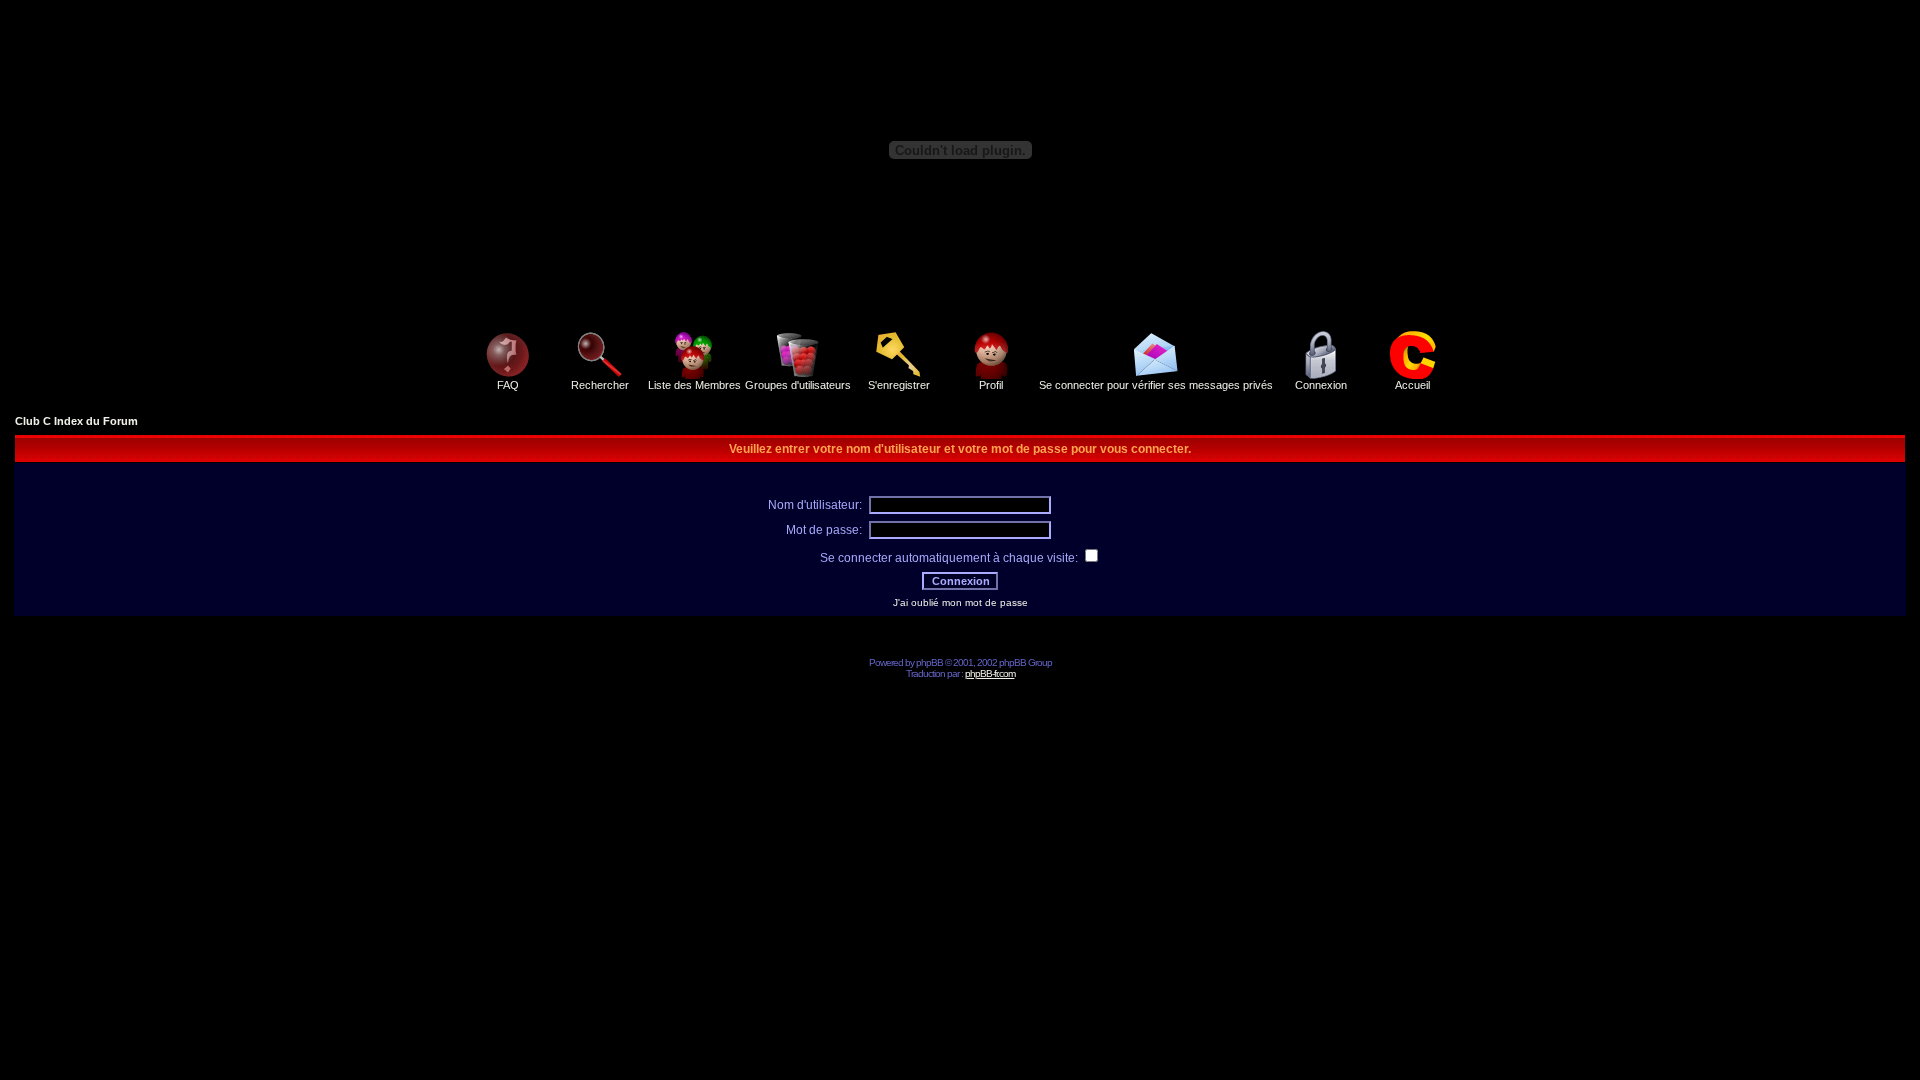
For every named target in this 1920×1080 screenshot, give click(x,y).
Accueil (1412, 385)
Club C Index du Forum (76, 421)
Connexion (1321, 385)
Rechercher (600, 385)
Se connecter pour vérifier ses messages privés (1156, 385)
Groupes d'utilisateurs (798, 385)
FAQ (508, 385)
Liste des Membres (694, 385)
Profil (991, 385)
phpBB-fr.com (990, 673)
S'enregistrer (899, 385)
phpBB (929, 662)
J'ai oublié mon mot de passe (960, 602)
